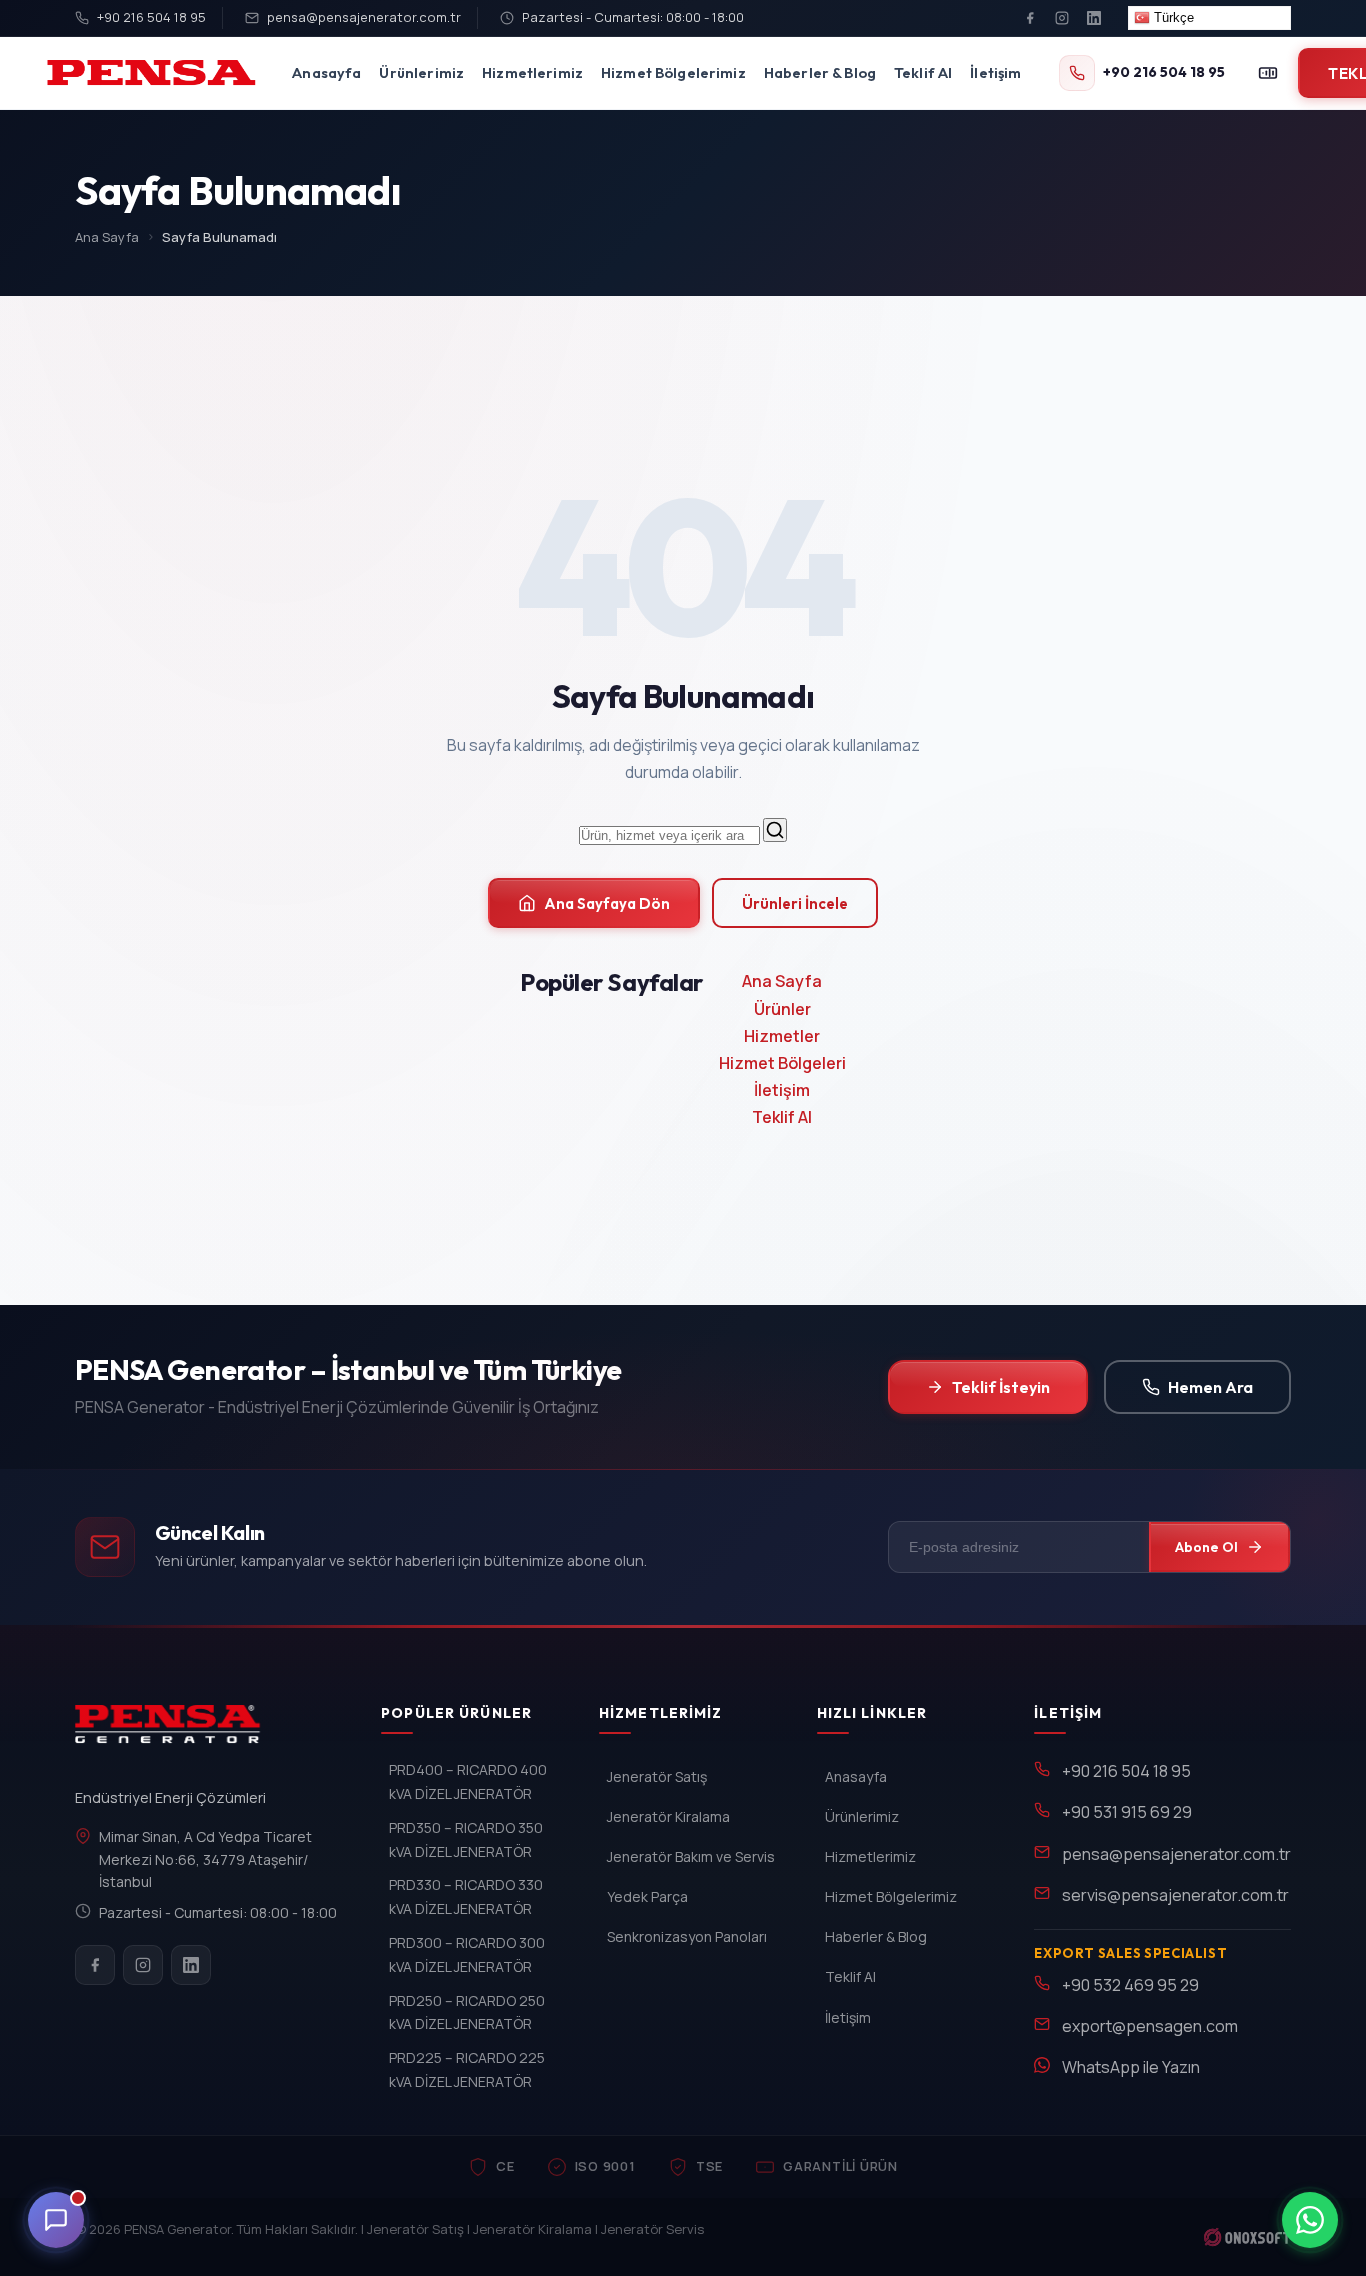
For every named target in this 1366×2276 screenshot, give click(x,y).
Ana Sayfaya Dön (607, 903)
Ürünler (782, 1009)
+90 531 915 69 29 (1127, 1812)
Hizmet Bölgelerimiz (673, 72)
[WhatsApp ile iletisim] (1310, 2220)
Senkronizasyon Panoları (687, 1936)
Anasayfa (326, 72)
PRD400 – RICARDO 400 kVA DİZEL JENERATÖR (468, 1781)
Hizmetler (782, 1036)
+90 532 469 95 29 (1130, 1985)
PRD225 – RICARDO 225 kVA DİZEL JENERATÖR (467, 2069)
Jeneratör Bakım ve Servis (691, 1856)
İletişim (995, 72)
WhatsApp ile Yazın (1131, 2067)
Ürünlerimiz (421, 72)
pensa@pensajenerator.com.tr (364, 17)
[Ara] (775, 830)
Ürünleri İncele (795, 903)
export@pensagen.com (1150, 2026)
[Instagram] (1062, 18)
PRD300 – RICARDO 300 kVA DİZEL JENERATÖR (467, 1954)
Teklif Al (923, 72)
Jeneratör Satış (657, 1776)
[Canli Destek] (56, 2220)
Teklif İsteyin (1001, 1387)
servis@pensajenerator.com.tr (1175, 1895)
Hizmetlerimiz (532, 72)
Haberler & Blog (820, 72)
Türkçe (1172, 17)
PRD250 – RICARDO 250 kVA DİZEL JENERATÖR (467, 2012)
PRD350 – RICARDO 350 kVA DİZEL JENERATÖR (466, 1839)
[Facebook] (1030, 18)
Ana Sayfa (107, 237)
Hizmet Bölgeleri (782, 1063)
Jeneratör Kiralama (668, 1816)
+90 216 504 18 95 (151, 17)
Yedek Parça (647, 1896)
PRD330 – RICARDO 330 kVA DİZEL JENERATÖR (466, 1896)
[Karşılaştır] (1268, 73)
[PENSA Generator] (172, 1733)
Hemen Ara (1210, 1387)
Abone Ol (1206, 1547)
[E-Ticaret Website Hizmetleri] (1247, 2237)
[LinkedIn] (1094, 18)
